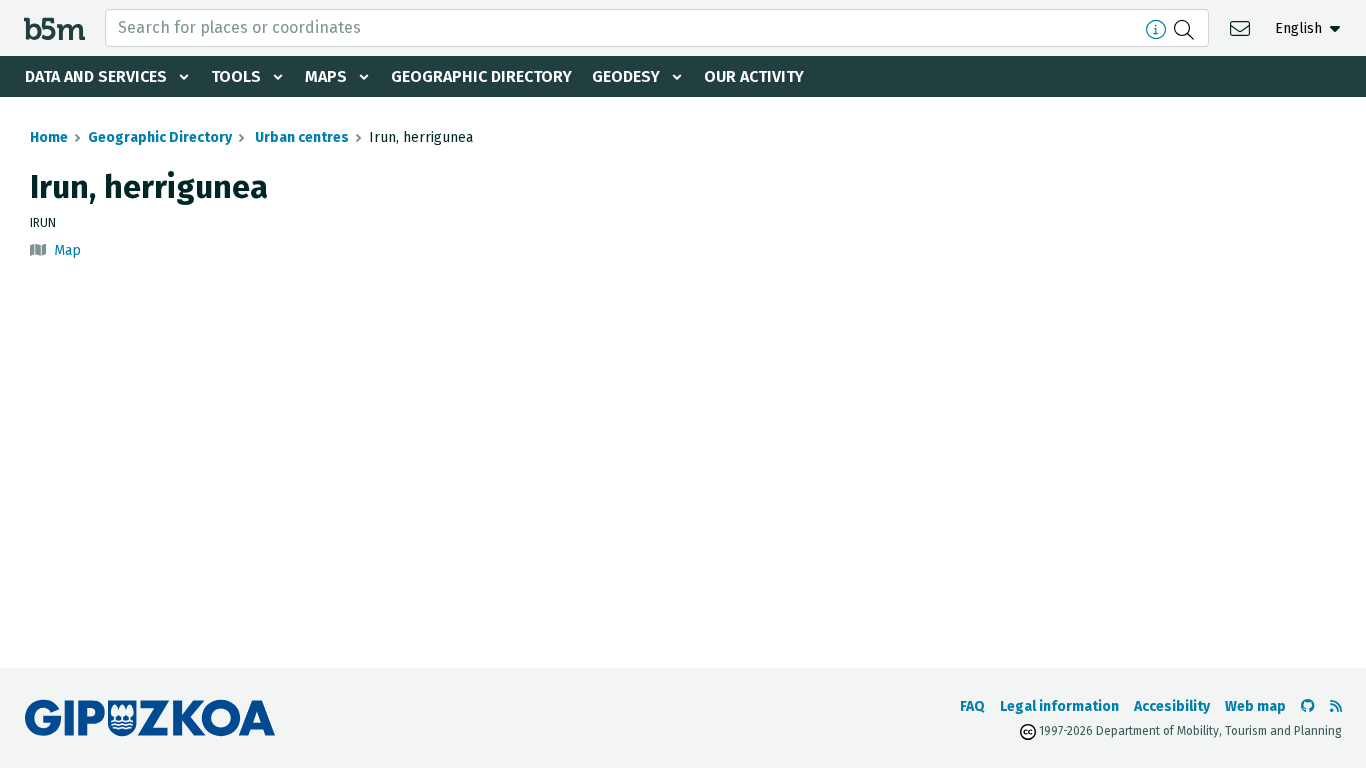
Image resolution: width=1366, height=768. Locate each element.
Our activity (754, 76)
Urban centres (300, 137)
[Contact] (1242, 27)
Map (67, 250)
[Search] (1186, 28)
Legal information (1059, 706)
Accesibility (1172, 706)
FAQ (972, 706)
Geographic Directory (481, 76)
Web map (1255, 706)
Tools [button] (236, 76)
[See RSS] (1336, 706)
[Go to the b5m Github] (1308, 706)
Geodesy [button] (626, 76)
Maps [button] (326, 76)
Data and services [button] (96, 76)
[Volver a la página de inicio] (54, 27)
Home (49, 137)
